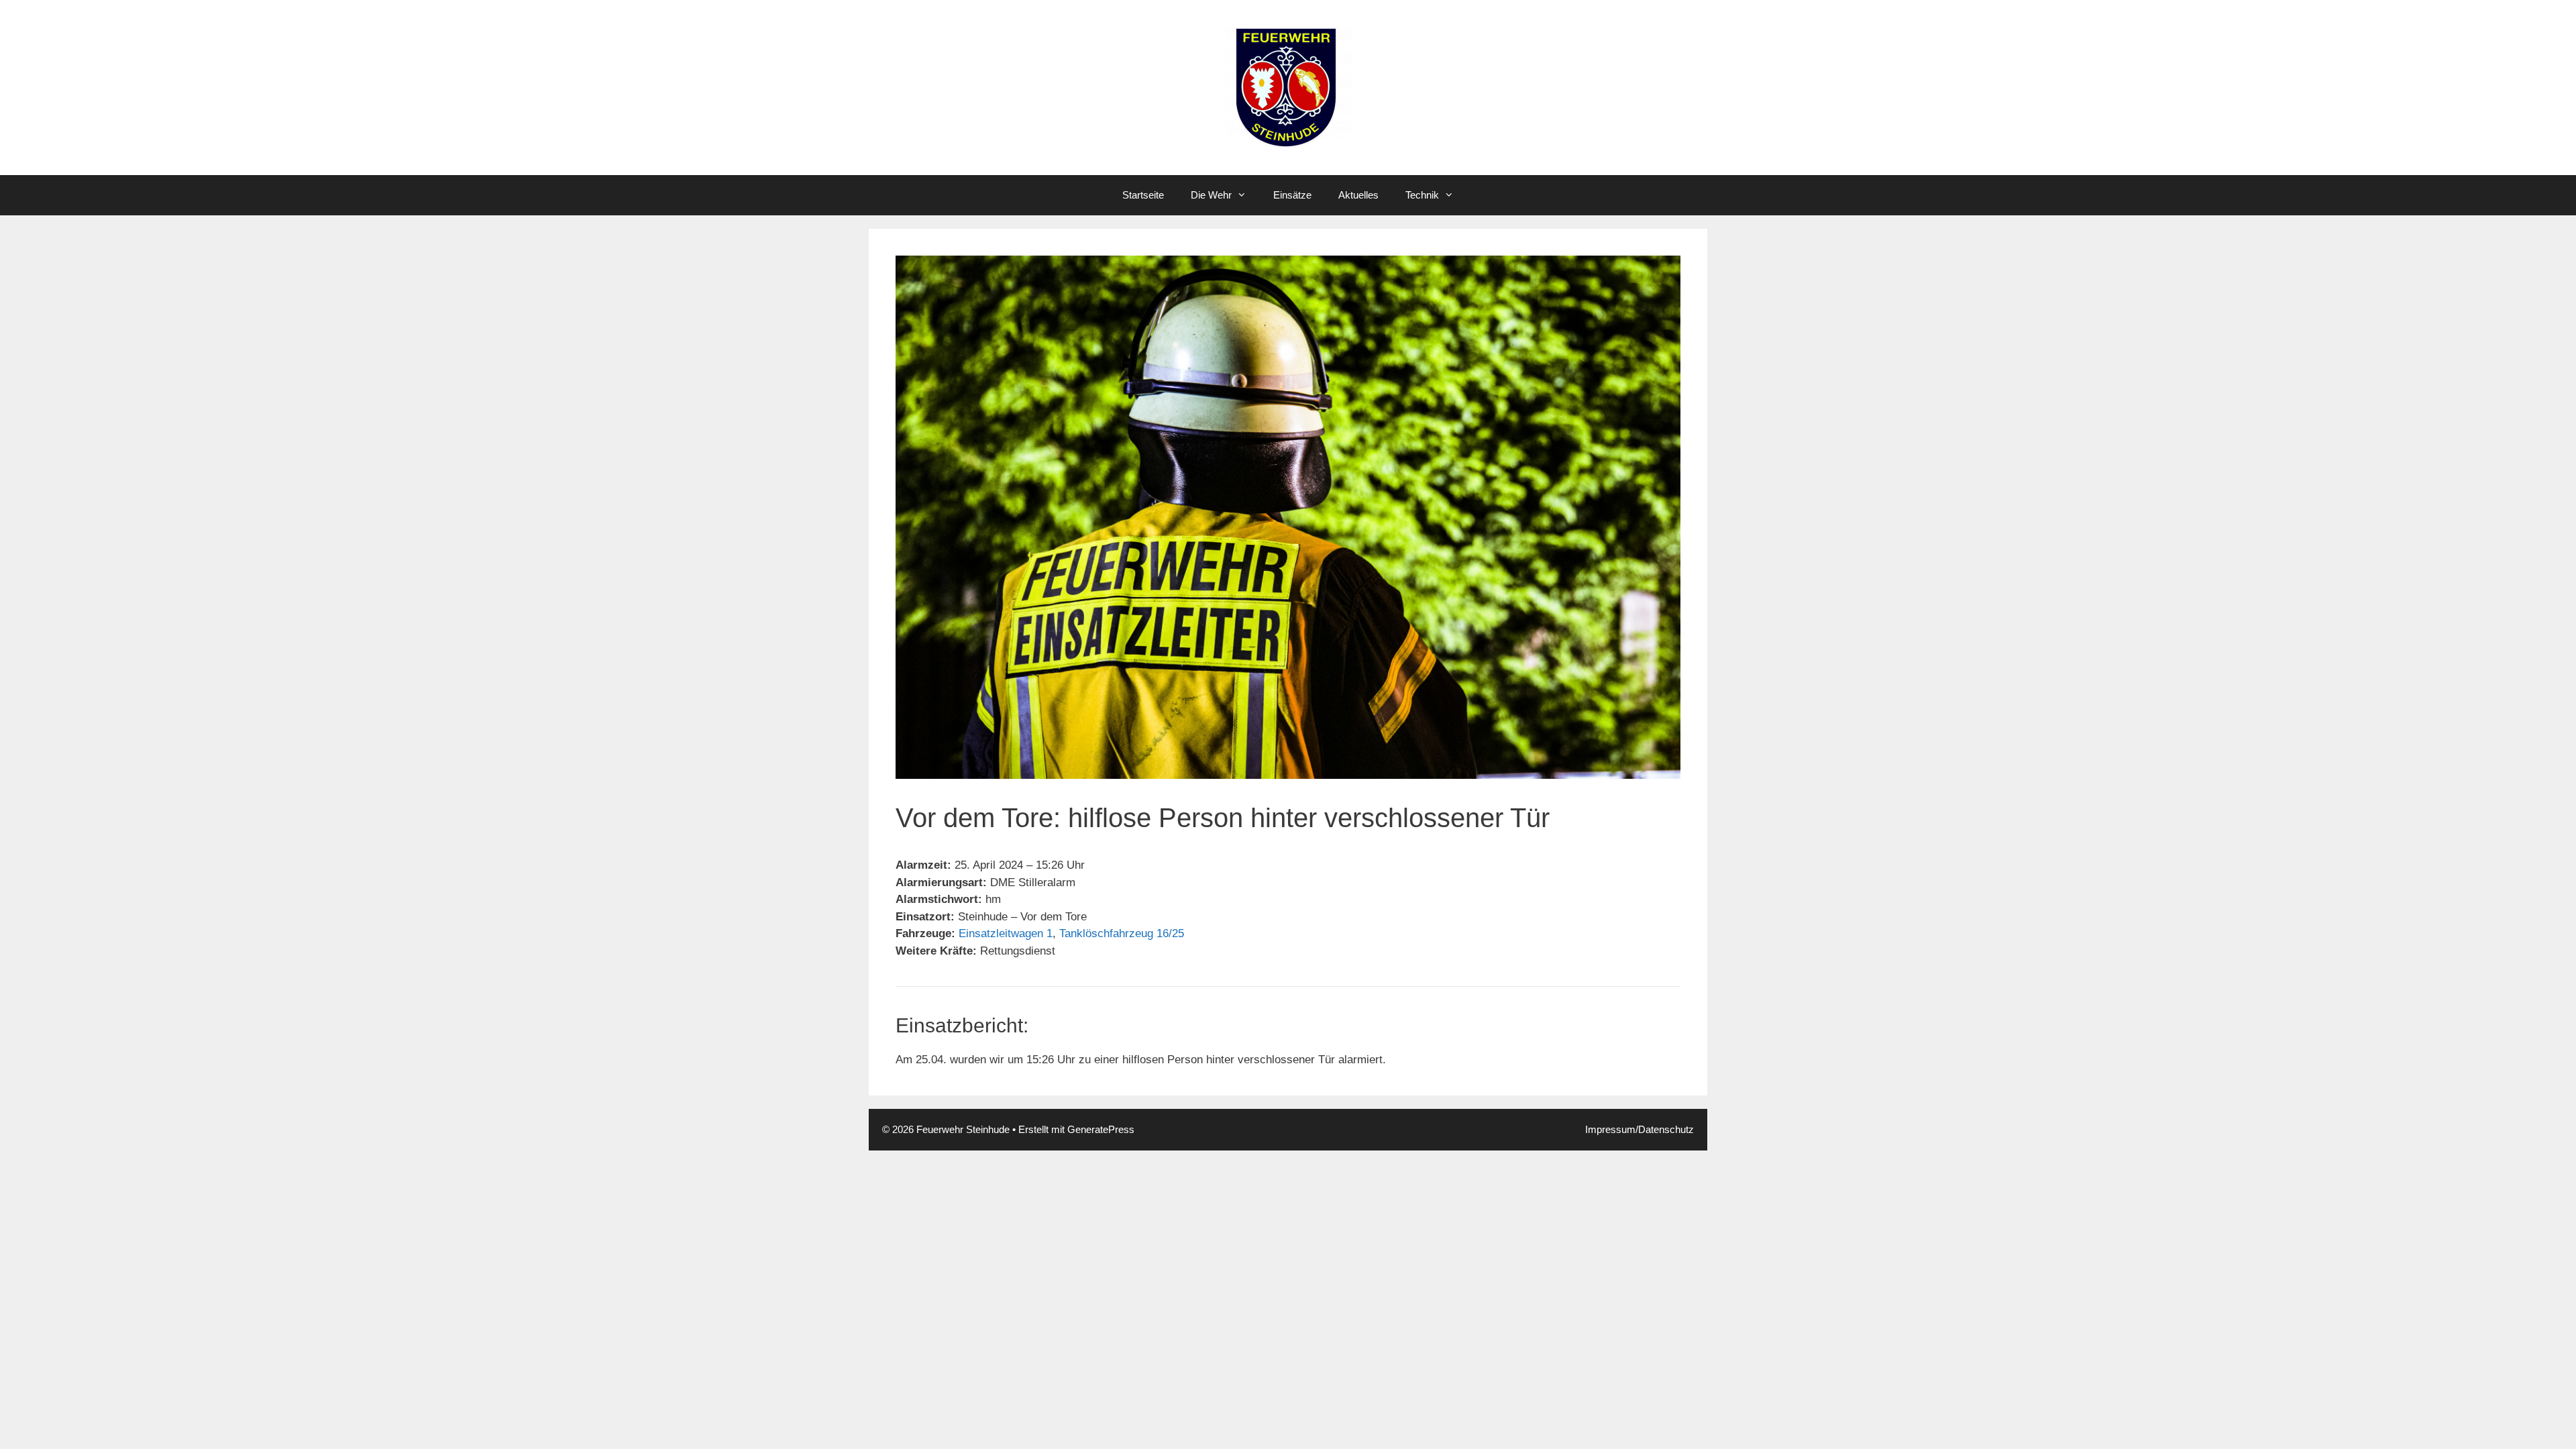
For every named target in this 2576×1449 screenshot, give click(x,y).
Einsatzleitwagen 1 (1006, 933)
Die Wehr (1211, 195)
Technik (1422, 195)
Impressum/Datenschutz (1640, 1129)
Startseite (1143, 195)
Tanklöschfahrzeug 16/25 (1122, 933)
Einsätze (1292, 195)
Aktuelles (1358, 195)
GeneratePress (1101, 1129)
